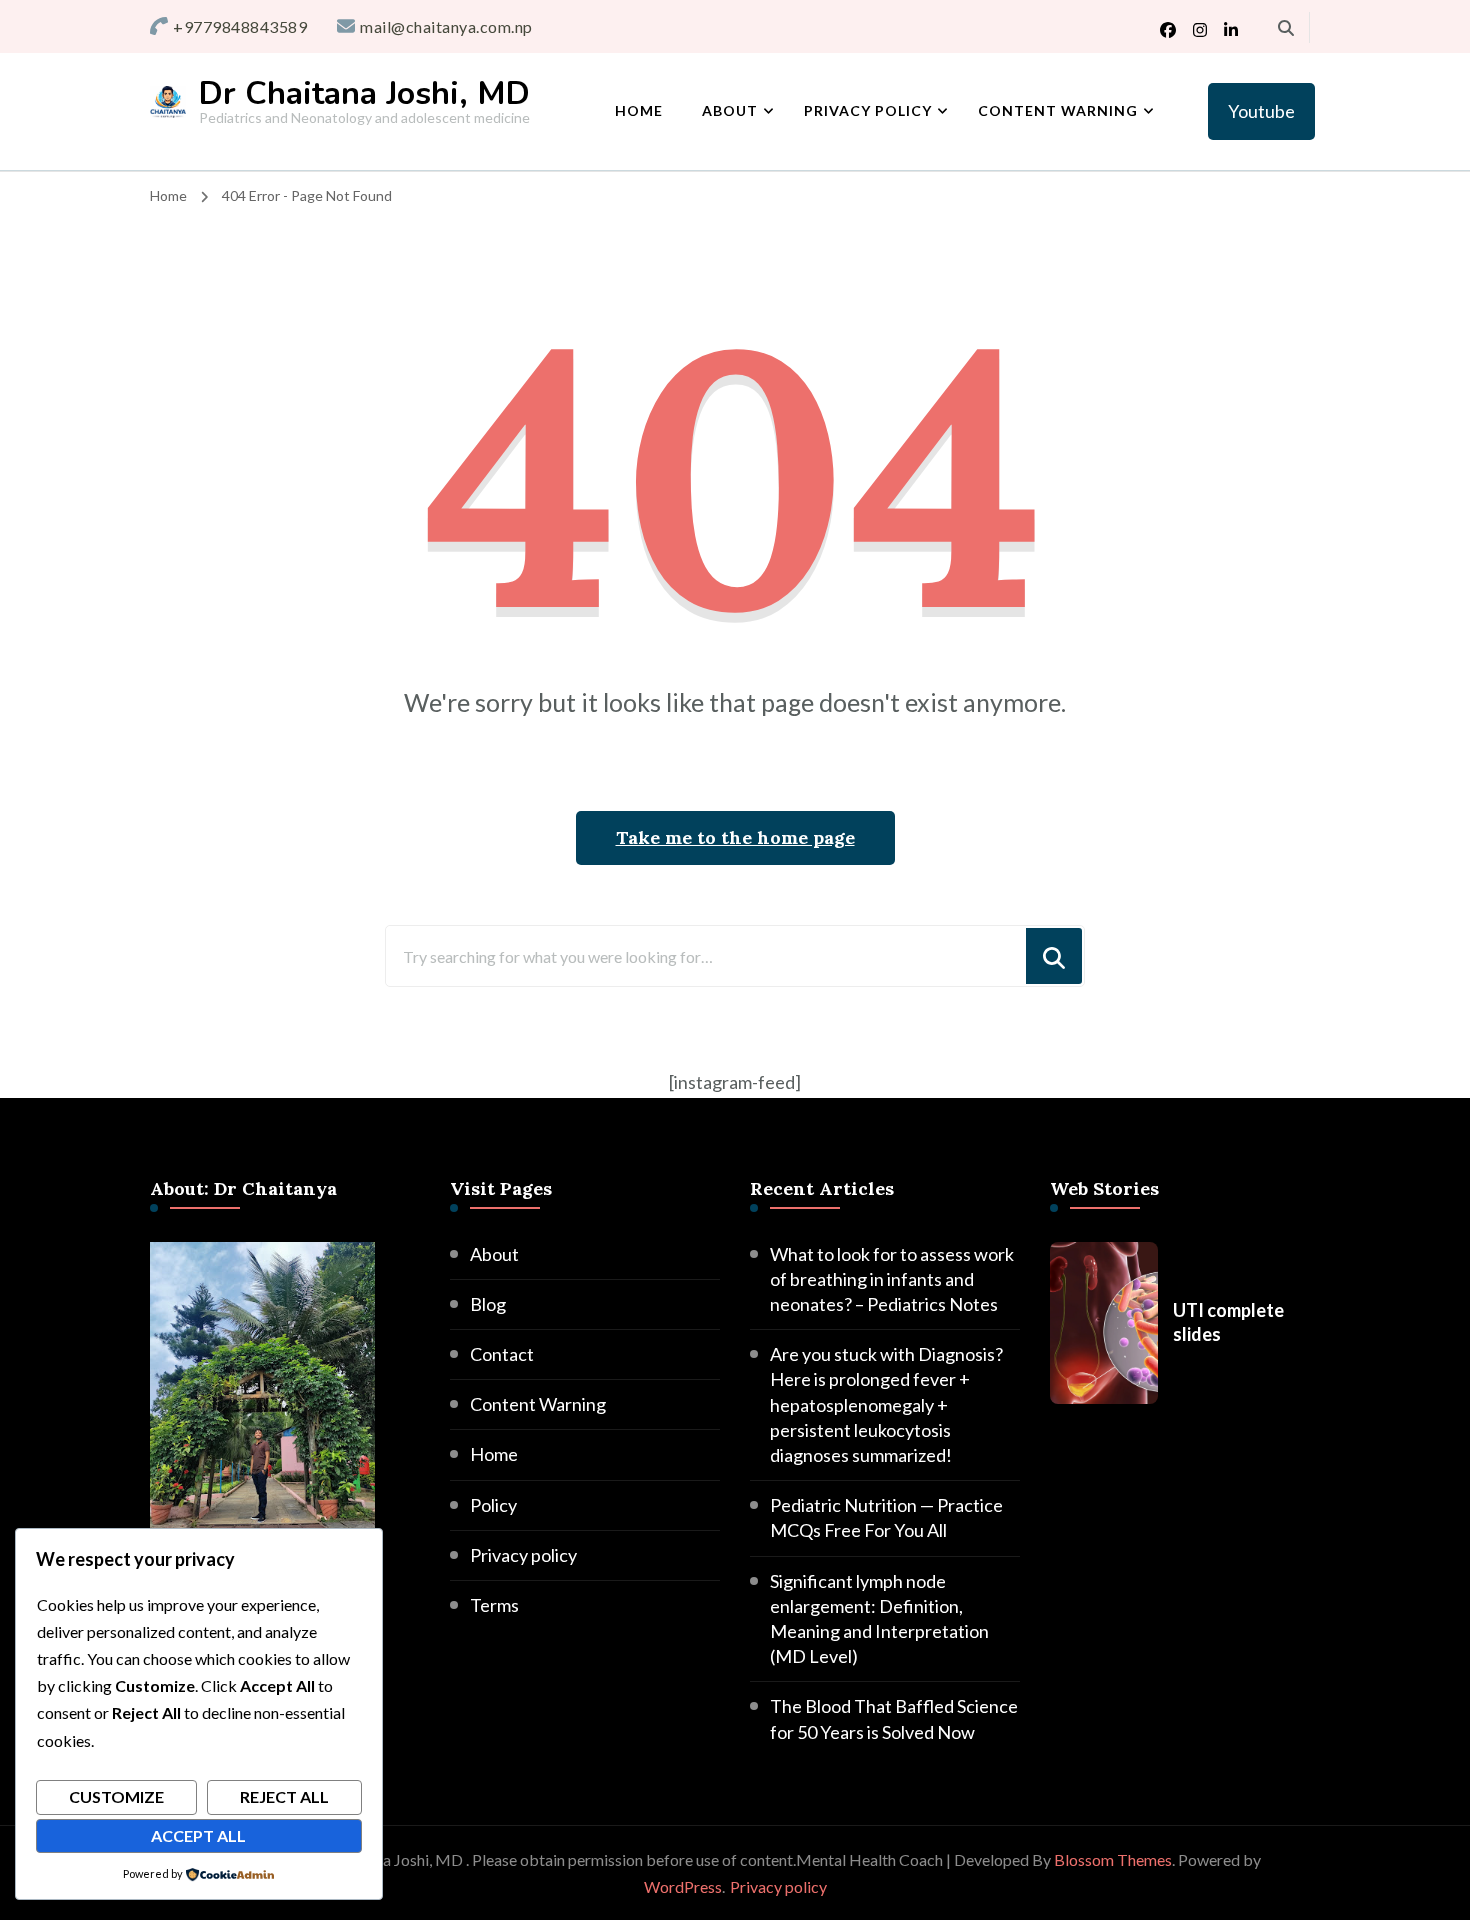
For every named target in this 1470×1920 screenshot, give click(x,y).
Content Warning (1058, 110)
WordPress (683, 1886)
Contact (502, 1354)
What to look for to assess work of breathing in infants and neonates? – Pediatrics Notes (892, 1279)
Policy (493, 1505)
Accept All (198, 1835)
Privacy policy (868, 110)
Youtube (1261, 111)
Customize (116, 1796)
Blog (488, 1304)
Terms (494, 1605)
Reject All (284, 1796)
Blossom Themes (1113, 1859)
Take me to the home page (735, 837)
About (730, 110)
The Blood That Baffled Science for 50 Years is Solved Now (894, 1718)
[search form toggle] (1286, 28)
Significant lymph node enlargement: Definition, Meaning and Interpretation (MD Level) (879, 1619)
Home (639, 110)
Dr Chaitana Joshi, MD (364, 93)
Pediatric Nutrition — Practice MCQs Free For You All (886, 1517)
